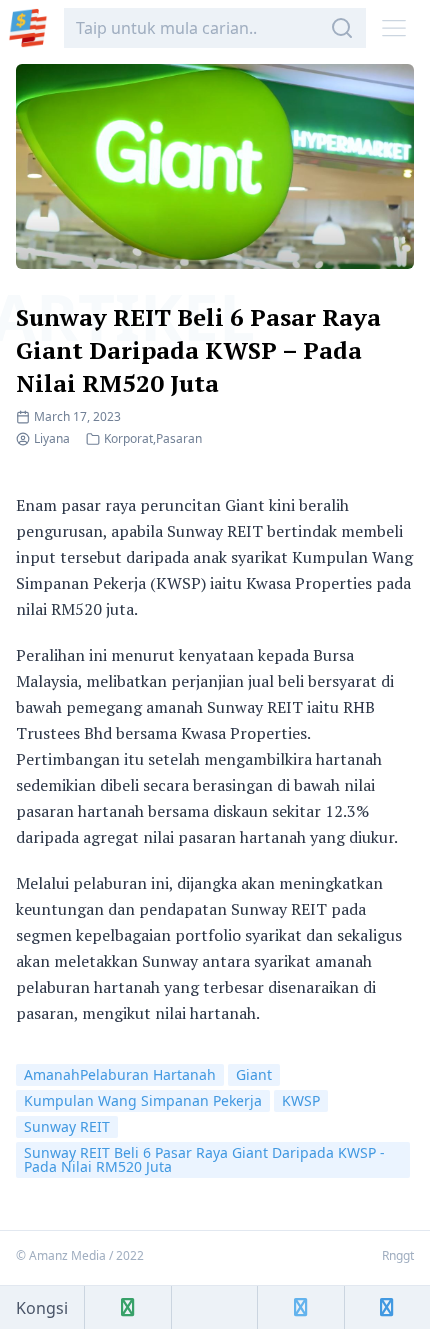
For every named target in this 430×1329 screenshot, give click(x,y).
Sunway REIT (67, 1126)
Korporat (128, 438)
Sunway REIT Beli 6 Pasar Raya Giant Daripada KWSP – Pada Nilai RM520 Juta (198, 350)
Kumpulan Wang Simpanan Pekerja (143, 1100)
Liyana (52, 438)
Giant (254, 1074)
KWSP (301, 1100)
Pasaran (179, 438)
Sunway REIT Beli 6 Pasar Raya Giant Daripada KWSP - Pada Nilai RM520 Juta (204, 1159)
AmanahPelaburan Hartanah (120, 1074)
